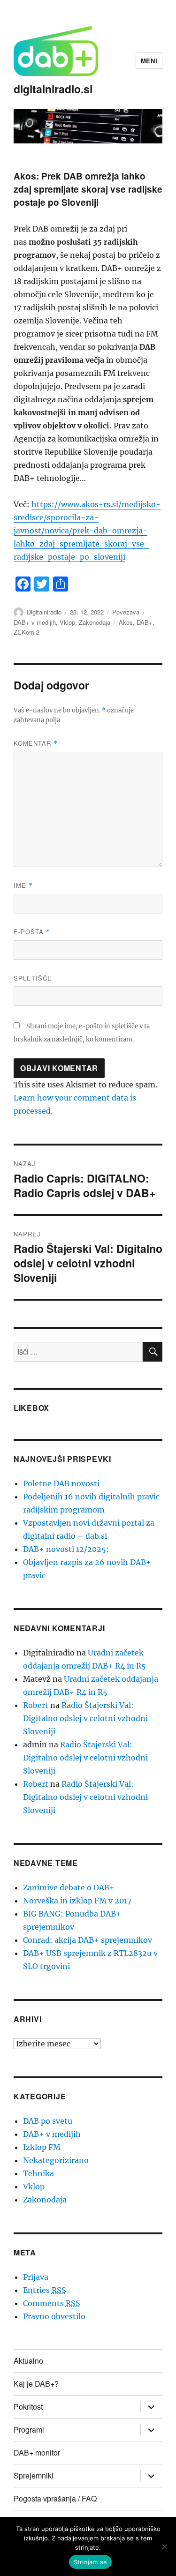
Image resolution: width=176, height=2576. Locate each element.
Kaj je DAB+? (36, 2384)
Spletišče (33, 978)
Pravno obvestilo (54, 2316)
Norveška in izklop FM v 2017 (77, 1901)
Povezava (126, 612)
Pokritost (28, 2407)
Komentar (36, 743)
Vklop (67, 622)
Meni (149, 61)
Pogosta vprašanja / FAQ (55, 2498)
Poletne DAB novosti (61, 1483)
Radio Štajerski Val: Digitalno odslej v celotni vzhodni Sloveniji (85, 1718)
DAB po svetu (48, 2121)
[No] (164, 2546)
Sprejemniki (34, 2475)
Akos (126, 622)
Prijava (36, 2277)
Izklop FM (42, 2147)
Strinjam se (91, 2562)
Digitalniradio (44, 612)
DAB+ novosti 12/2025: (66, 1549)
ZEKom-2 (27, 632)
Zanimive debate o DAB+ (69, 1887)
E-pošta (32, 932)
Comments (52, 2303)
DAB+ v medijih (35, 622)
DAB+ (145, 622)
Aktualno (28, 2361)
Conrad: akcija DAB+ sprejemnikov (88, 1940)
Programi (29, 2430)
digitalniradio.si (53, 89)
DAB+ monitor (37, 2452)
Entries (45, 2290)
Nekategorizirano (56, 2160)
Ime (23, 885)
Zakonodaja (95, 622)
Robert (36, 1705)
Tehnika (38, 2173)
